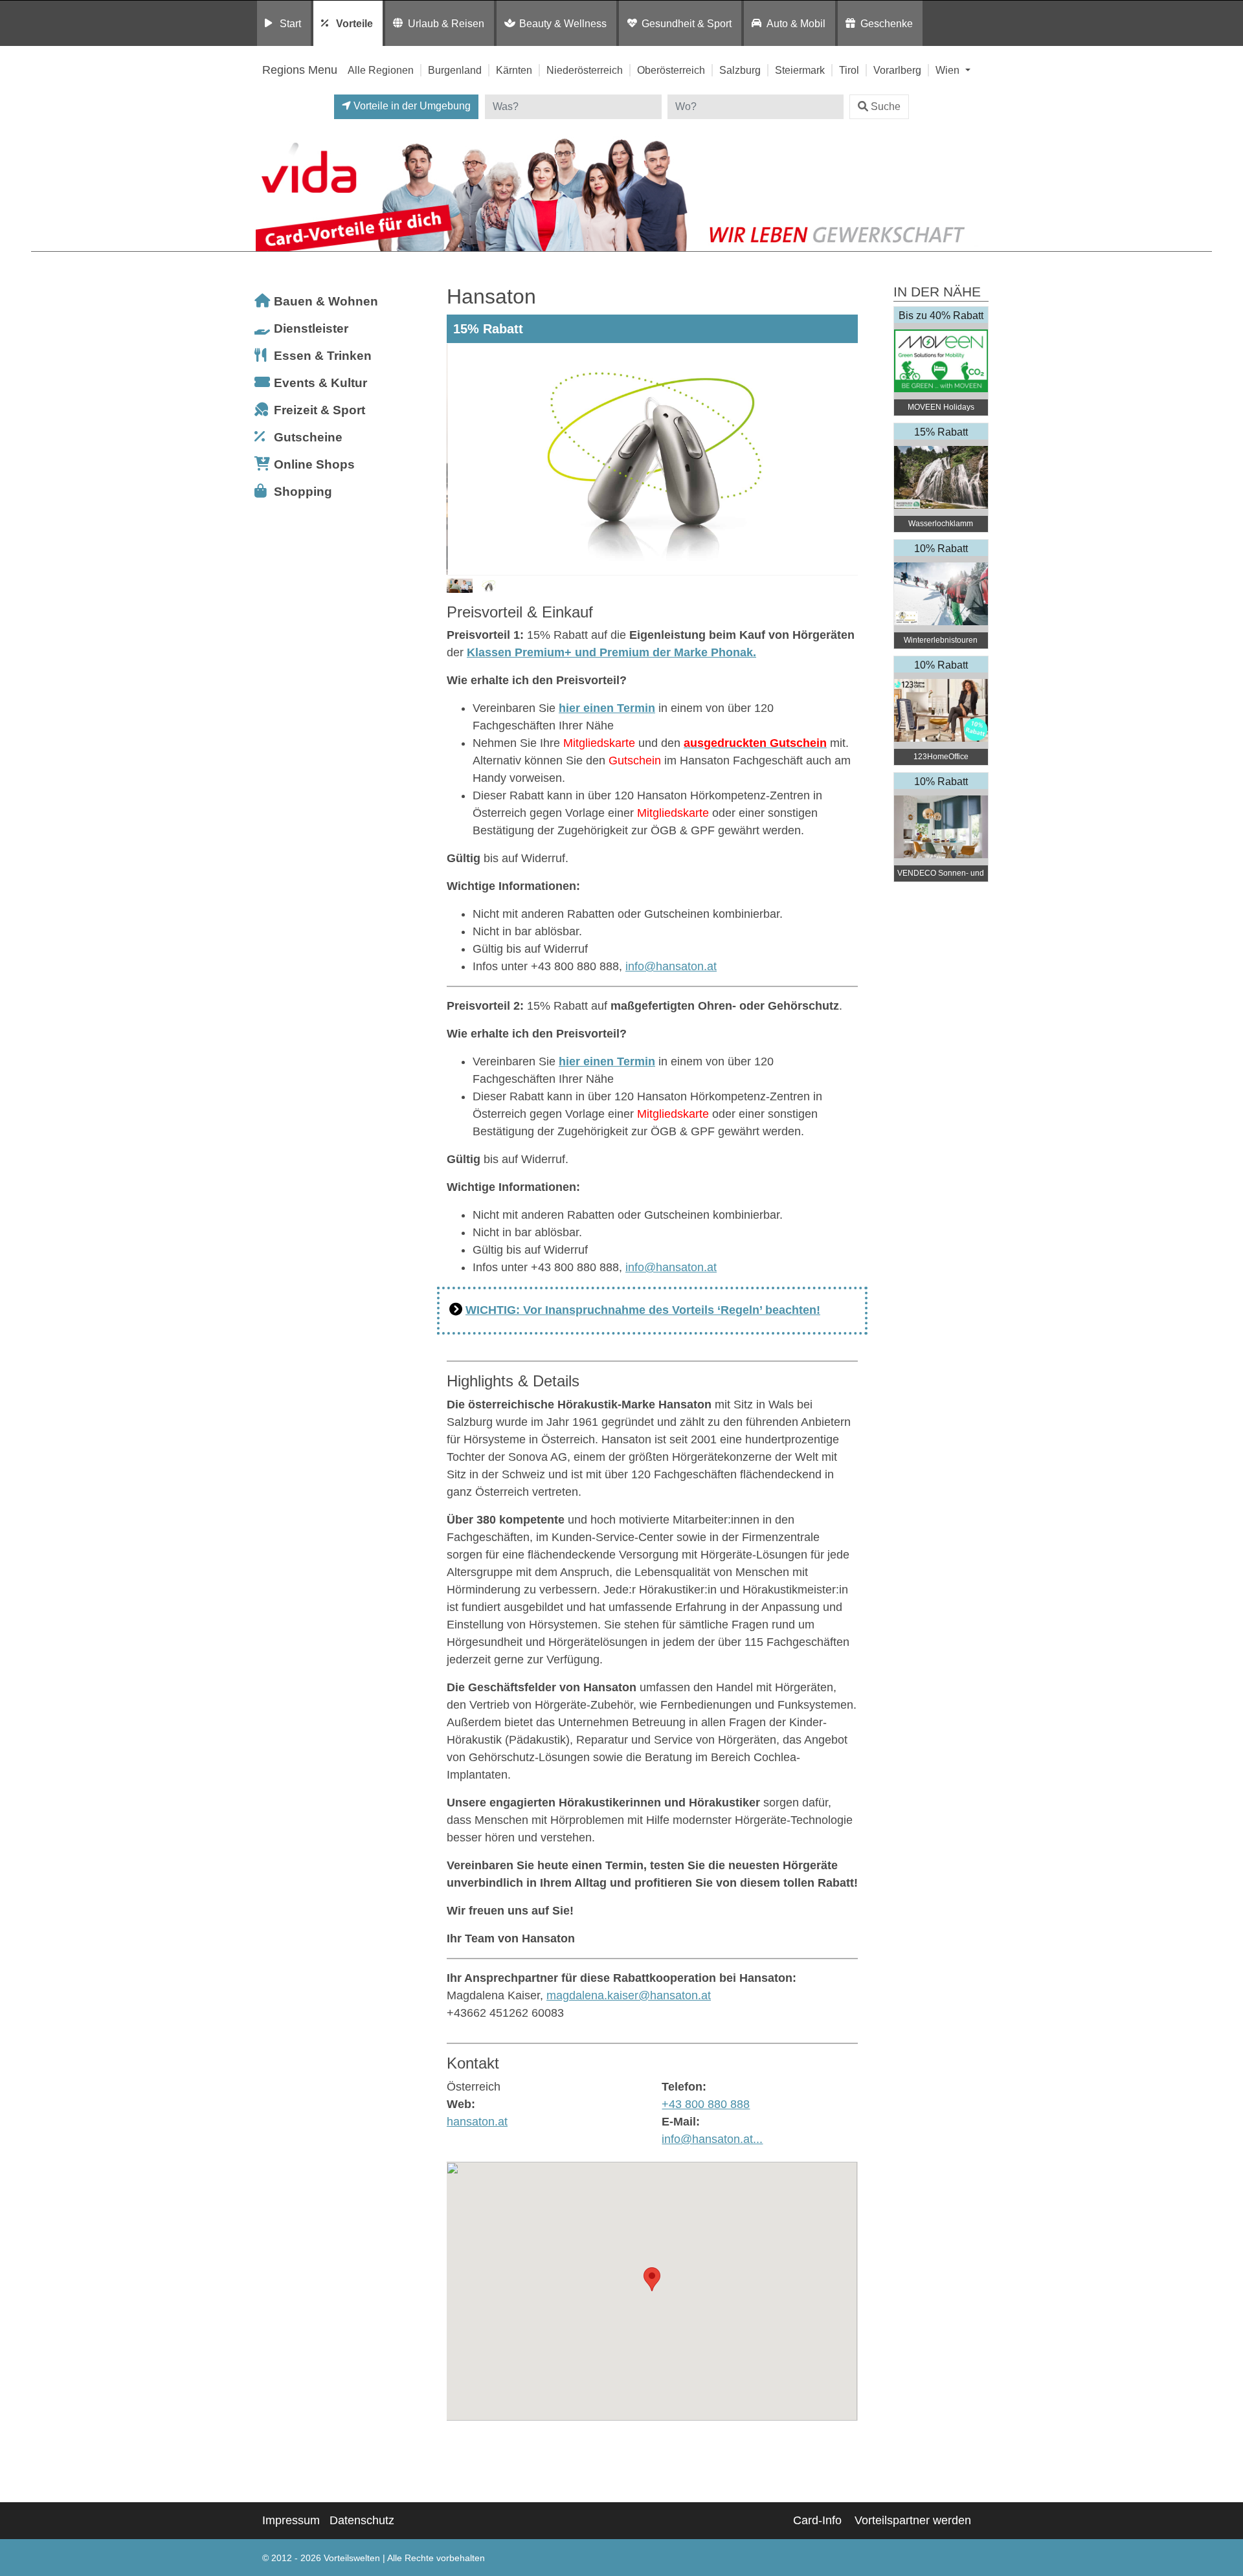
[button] (652, 2279)
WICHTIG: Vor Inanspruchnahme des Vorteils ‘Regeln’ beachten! (643, 1310)
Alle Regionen (381, 70)
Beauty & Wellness (563, 23)
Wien (949, 70)
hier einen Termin (607, 708)
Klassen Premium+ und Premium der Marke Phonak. (611, 652)
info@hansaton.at (671, 966)
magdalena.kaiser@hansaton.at (629, 1995)
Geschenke (887, 23)
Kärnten (514, 70)
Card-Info (817, 2520)
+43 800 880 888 (706, 2104)
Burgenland (455, 70)
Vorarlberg (897, 70)
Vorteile (354, 23)
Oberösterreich (671, 70)
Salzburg (740, 70)
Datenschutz (362, 2520)
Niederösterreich (585, 70)
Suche (886, 106)
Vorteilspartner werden (913, 2520)
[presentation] (459, 460)
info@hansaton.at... (712, 2139)
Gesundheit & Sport (687, 23)
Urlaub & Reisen (446, 23)
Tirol (849, 70)
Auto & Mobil (796, 23)
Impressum (291, 2520)
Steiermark (800, 70)
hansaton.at (477, 2122)
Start (290, 23)
